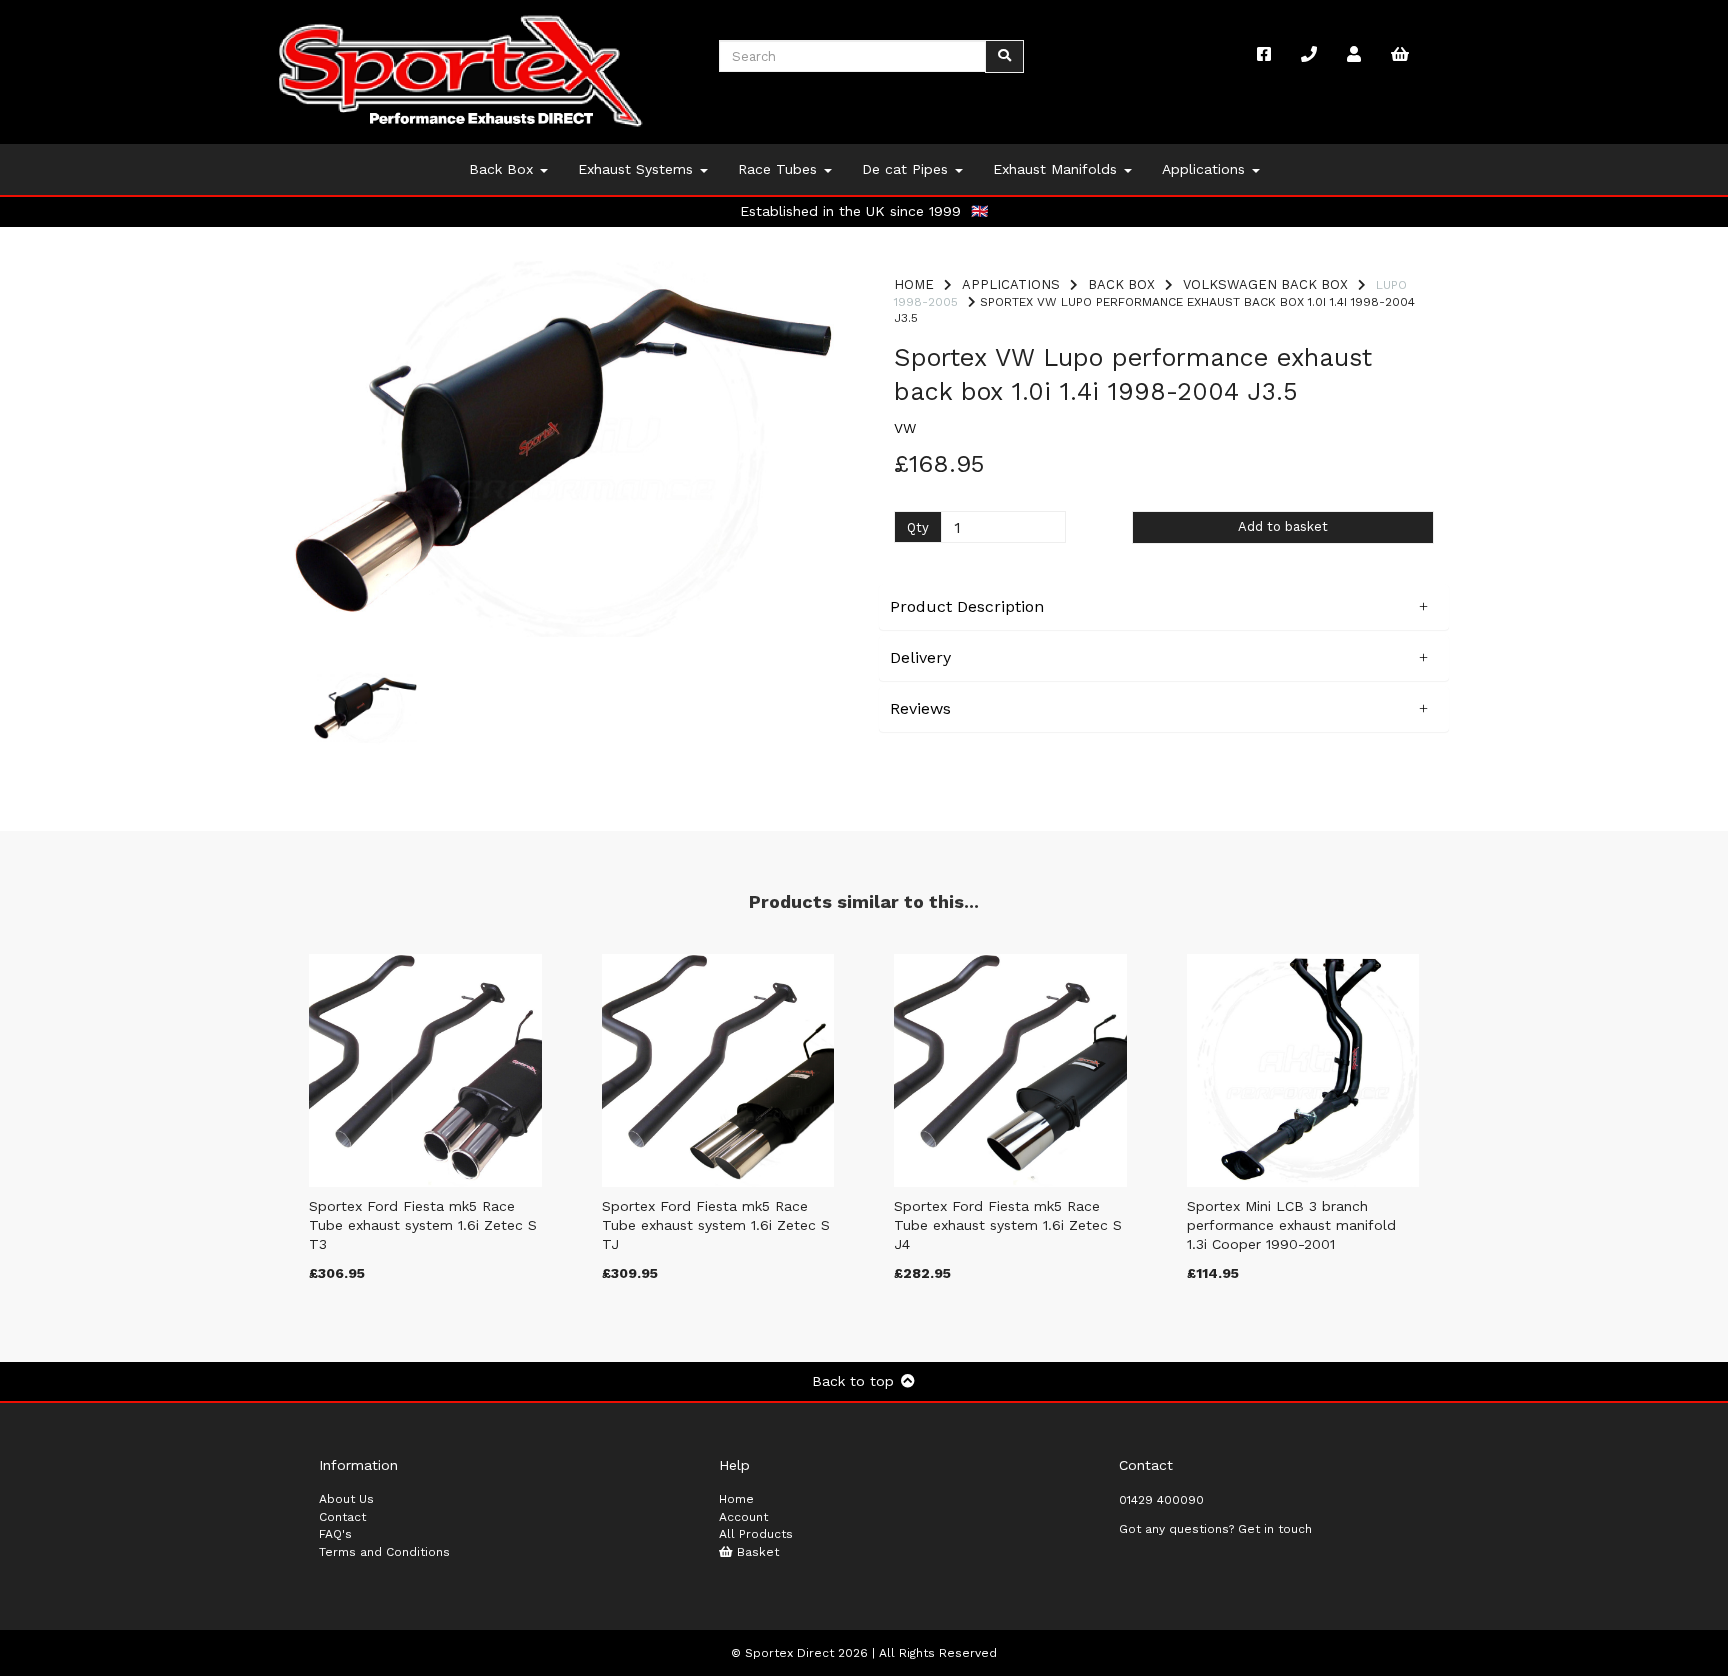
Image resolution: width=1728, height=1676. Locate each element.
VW (905, 428)
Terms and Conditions (384, 1552)
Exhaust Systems (638, 169)
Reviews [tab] (920, 708)
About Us (346, 1499)
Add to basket (1283, 526)
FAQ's (335, 1534)
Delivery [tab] (920, 657)
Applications (1206, 169)
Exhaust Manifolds (1057, 169)
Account (743, 1517)
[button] (344, 543)
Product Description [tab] (967, 606)
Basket (756, 1552)
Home (914, 284)
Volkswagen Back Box (1265, 284)
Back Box (503, 169)
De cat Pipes (907, 169)
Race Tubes (780, 169)
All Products (756, 1534)
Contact (342, 1517)
